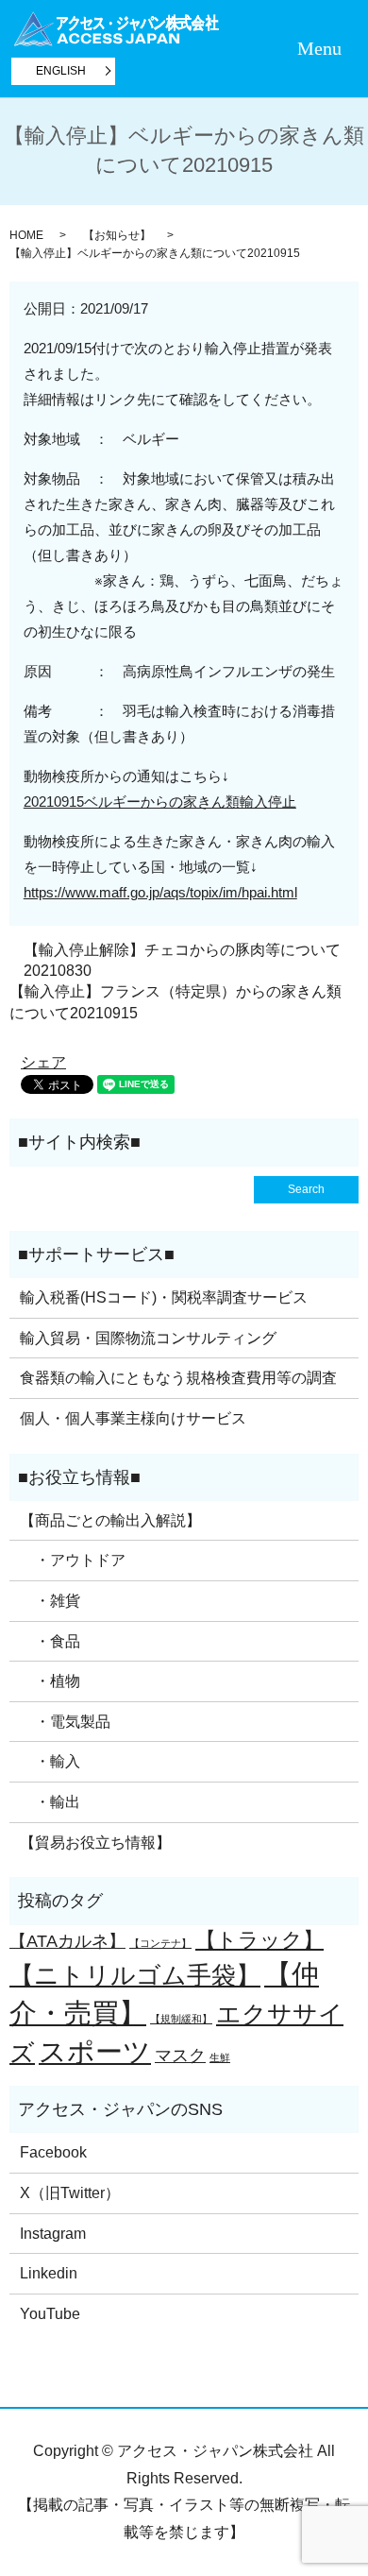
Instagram (53, 2234)
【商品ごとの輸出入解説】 (110, 1520)
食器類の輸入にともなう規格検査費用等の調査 (178, 1378)
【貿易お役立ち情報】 (95, 1842)
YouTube (50, 2314)
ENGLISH (61, 71)
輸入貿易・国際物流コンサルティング (148, 1338)
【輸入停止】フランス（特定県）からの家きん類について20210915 (176, 1002)
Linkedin (49, 2273)
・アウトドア (73, 1560)
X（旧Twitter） (70, 2193)
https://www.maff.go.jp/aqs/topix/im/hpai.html (160, 892)
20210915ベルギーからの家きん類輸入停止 (160, 802)
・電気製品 (65, 1722)
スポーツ (95, 2051)
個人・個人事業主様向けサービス (133, 1418)
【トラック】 (259, 1940)
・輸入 (50, 1761)
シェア (43, 1062)
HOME (26, 235)
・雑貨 (50, 1601)
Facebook (53, 2152)
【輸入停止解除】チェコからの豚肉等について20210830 (182, 960)
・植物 (50, 1681)
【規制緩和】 (181, 2019)
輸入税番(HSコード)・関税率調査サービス (164, 1297)
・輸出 (50, 1802)
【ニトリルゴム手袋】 (135, 1975)
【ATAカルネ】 (67, 1941)
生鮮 (220, 2057)
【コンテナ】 (160, 1943)
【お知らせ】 (117, 235)
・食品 (50, 1641)
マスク (180, 2056)
